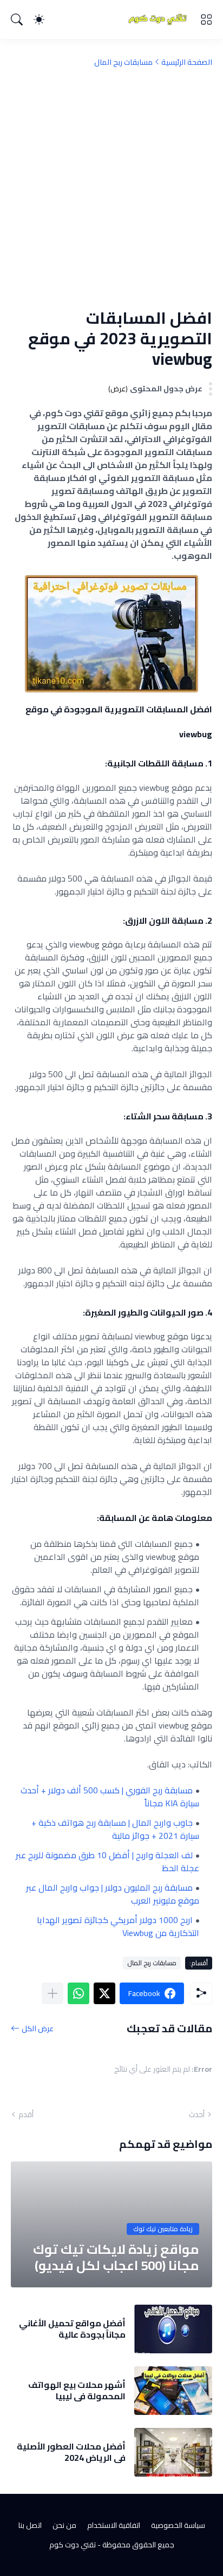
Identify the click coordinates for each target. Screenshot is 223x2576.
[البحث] (17, 19)
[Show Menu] (206, 19)
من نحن (64, 2525)
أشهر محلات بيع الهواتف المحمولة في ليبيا (77, 2390)
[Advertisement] (111, 188)
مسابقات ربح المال (123, 62)
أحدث (197, 2114)
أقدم (26, 2114)
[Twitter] (104, 1993)
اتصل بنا (30, 2525)
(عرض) (118, 389)
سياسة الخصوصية (178, 2525)
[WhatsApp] (78, 1993)
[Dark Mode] (39, 19)
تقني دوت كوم (73, 2545)
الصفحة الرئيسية (187, 62)
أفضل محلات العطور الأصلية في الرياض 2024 (71, 2452)
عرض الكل (38, 2028)
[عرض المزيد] (53, 1993)
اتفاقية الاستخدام (114, 2525)
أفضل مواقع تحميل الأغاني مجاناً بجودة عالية (72, 2329)
